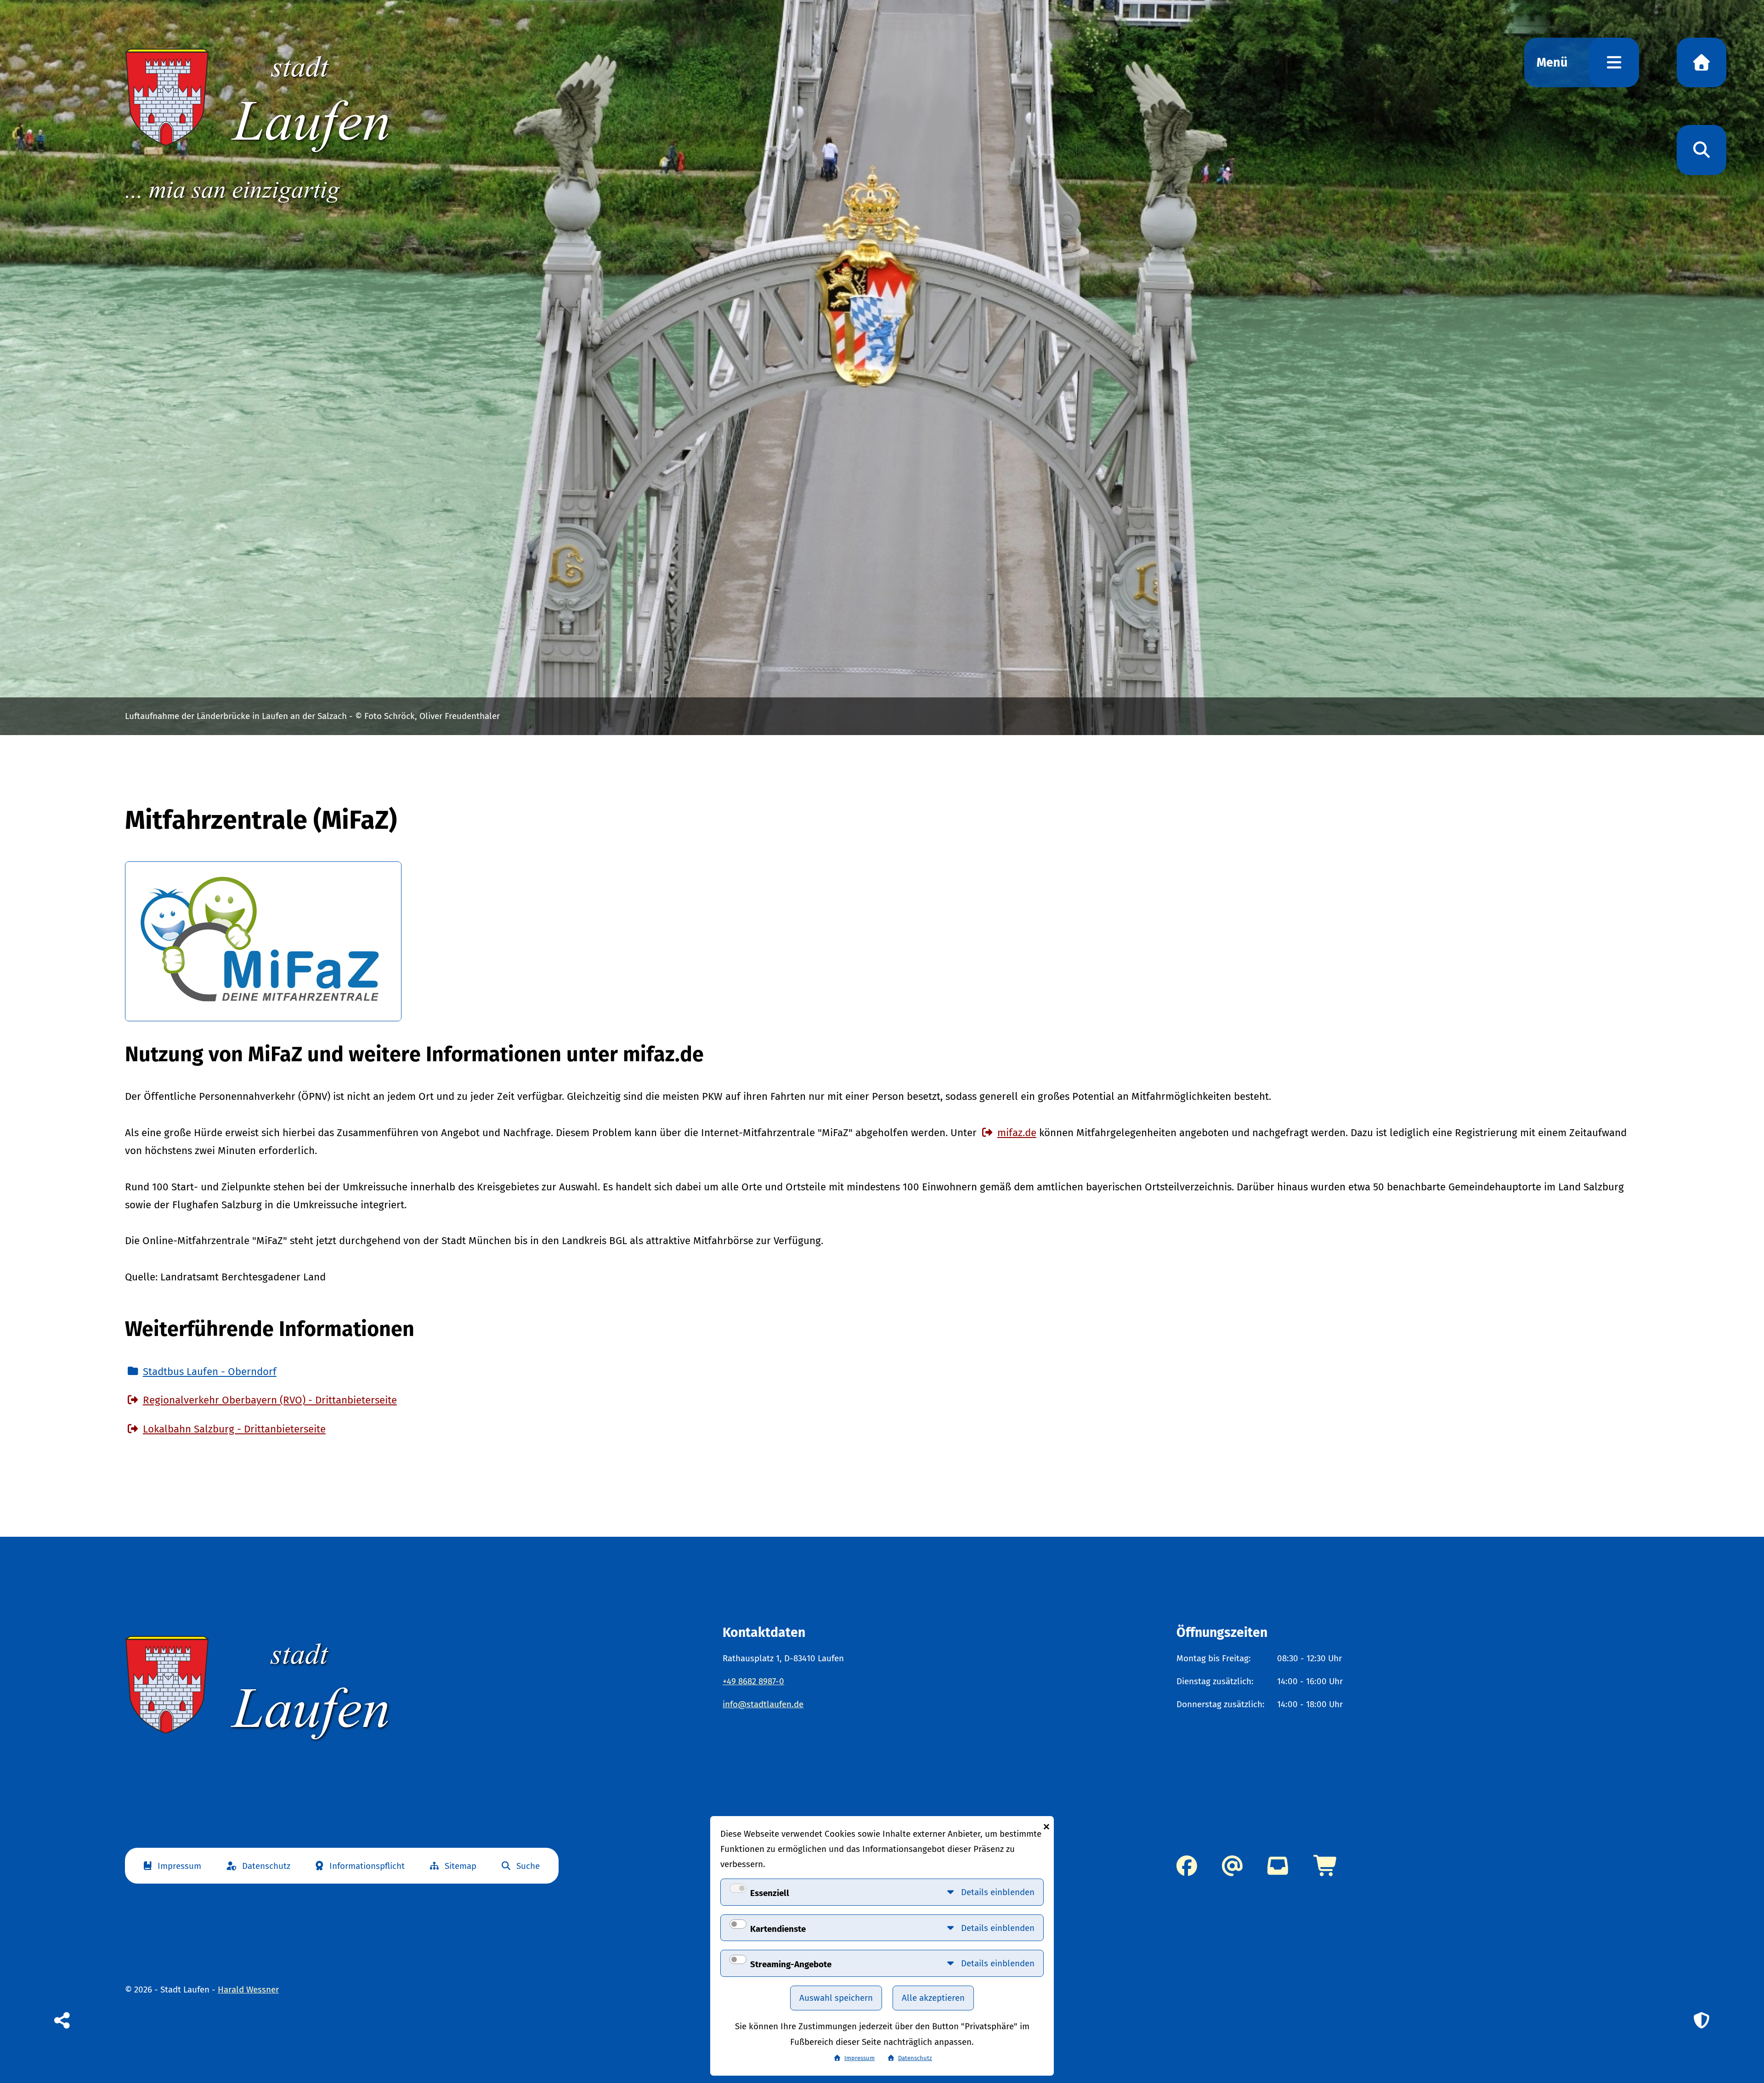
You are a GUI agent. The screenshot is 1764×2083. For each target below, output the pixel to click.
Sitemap (461, 1866)
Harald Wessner (248, 1990)
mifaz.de (1017, 1133)
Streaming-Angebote (791, 1964)
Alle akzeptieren (933, 1998)
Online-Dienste (1326, 1866)
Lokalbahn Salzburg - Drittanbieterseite (234, 1429)
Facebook (1187, 1866)
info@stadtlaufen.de (763, 1704)
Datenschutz (266, 1866)
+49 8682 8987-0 (753, 1681)
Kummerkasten (1278, 1866)
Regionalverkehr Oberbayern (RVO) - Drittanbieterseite (270, 1400)
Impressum (179, 1866)
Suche (528, 1866)
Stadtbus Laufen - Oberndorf (210, 1372)
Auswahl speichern (836, 1998)
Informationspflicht (367, 1866)
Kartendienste (778, 1929)
